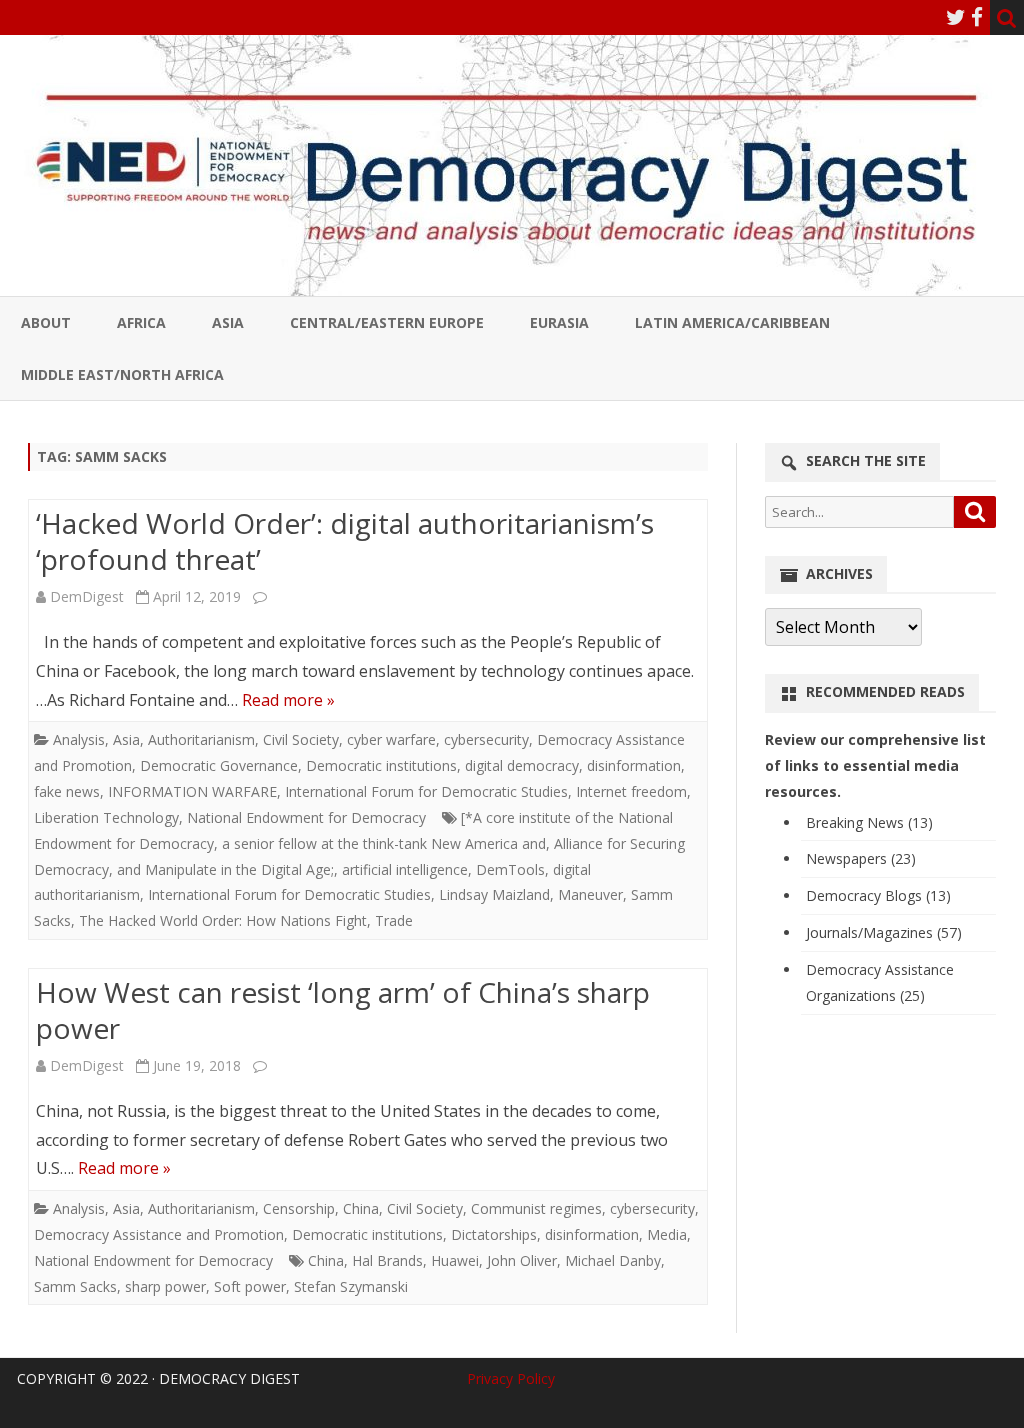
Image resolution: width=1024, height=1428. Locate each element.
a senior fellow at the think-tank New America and (384, 843)
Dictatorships (494, 1234)
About (46, 322)
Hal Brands (387, 1260)
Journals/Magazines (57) (884, 932)
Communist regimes (536, 1208)
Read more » (288, 700)
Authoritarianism (201, 739)
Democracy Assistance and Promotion (159, 1234)
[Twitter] (956, 17)
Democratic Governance (219, 765)
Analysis (79, 739)
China (361, 1208)
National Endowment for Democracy (306, 817)
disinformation (634, 765)
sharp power (165, 1286)
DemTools (510, 869)
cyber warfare (391, 739)
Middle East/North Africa (122, 374)
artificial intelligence (405, 869)
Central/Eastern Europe (387, 322)
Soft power (250, 1286)
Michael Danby (613, 1260)
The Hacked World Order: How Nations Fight (223, 920)
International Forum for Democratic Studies (426, 791)
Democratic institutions (381, 765)
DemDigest (87, 596)
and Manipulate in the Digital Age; (225, 869)
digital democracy (522, 765)
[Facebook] (977, 17)
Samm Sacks (75, 1286)
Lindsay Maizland (494, 894)
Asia (228, 322)
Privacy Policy (511, 1378)
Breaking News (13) (869, 822)
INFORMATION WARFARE (192, 791)
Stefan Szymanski (351, 1286)
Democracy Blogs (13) (878, 895)
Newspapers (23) (861, 858)
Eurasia (559, 322)
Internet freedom (631, 791)
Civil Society (301, 739)
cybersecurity (486, 739)
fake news (67, 791)
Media (667, 1234)
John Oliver (522, 1260)
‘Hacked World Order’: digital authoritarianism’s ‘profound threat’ (345, 541)
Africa (141, 322)
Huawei (455, 1260)
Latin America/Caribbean (732, 322)
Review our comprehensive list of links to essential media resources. (875, 765)
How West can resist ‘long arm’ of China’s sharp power (343, 1010)
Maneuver (590, 894)
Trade (394, 920)
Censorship (299, 1208)
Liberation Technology (106, 817)
